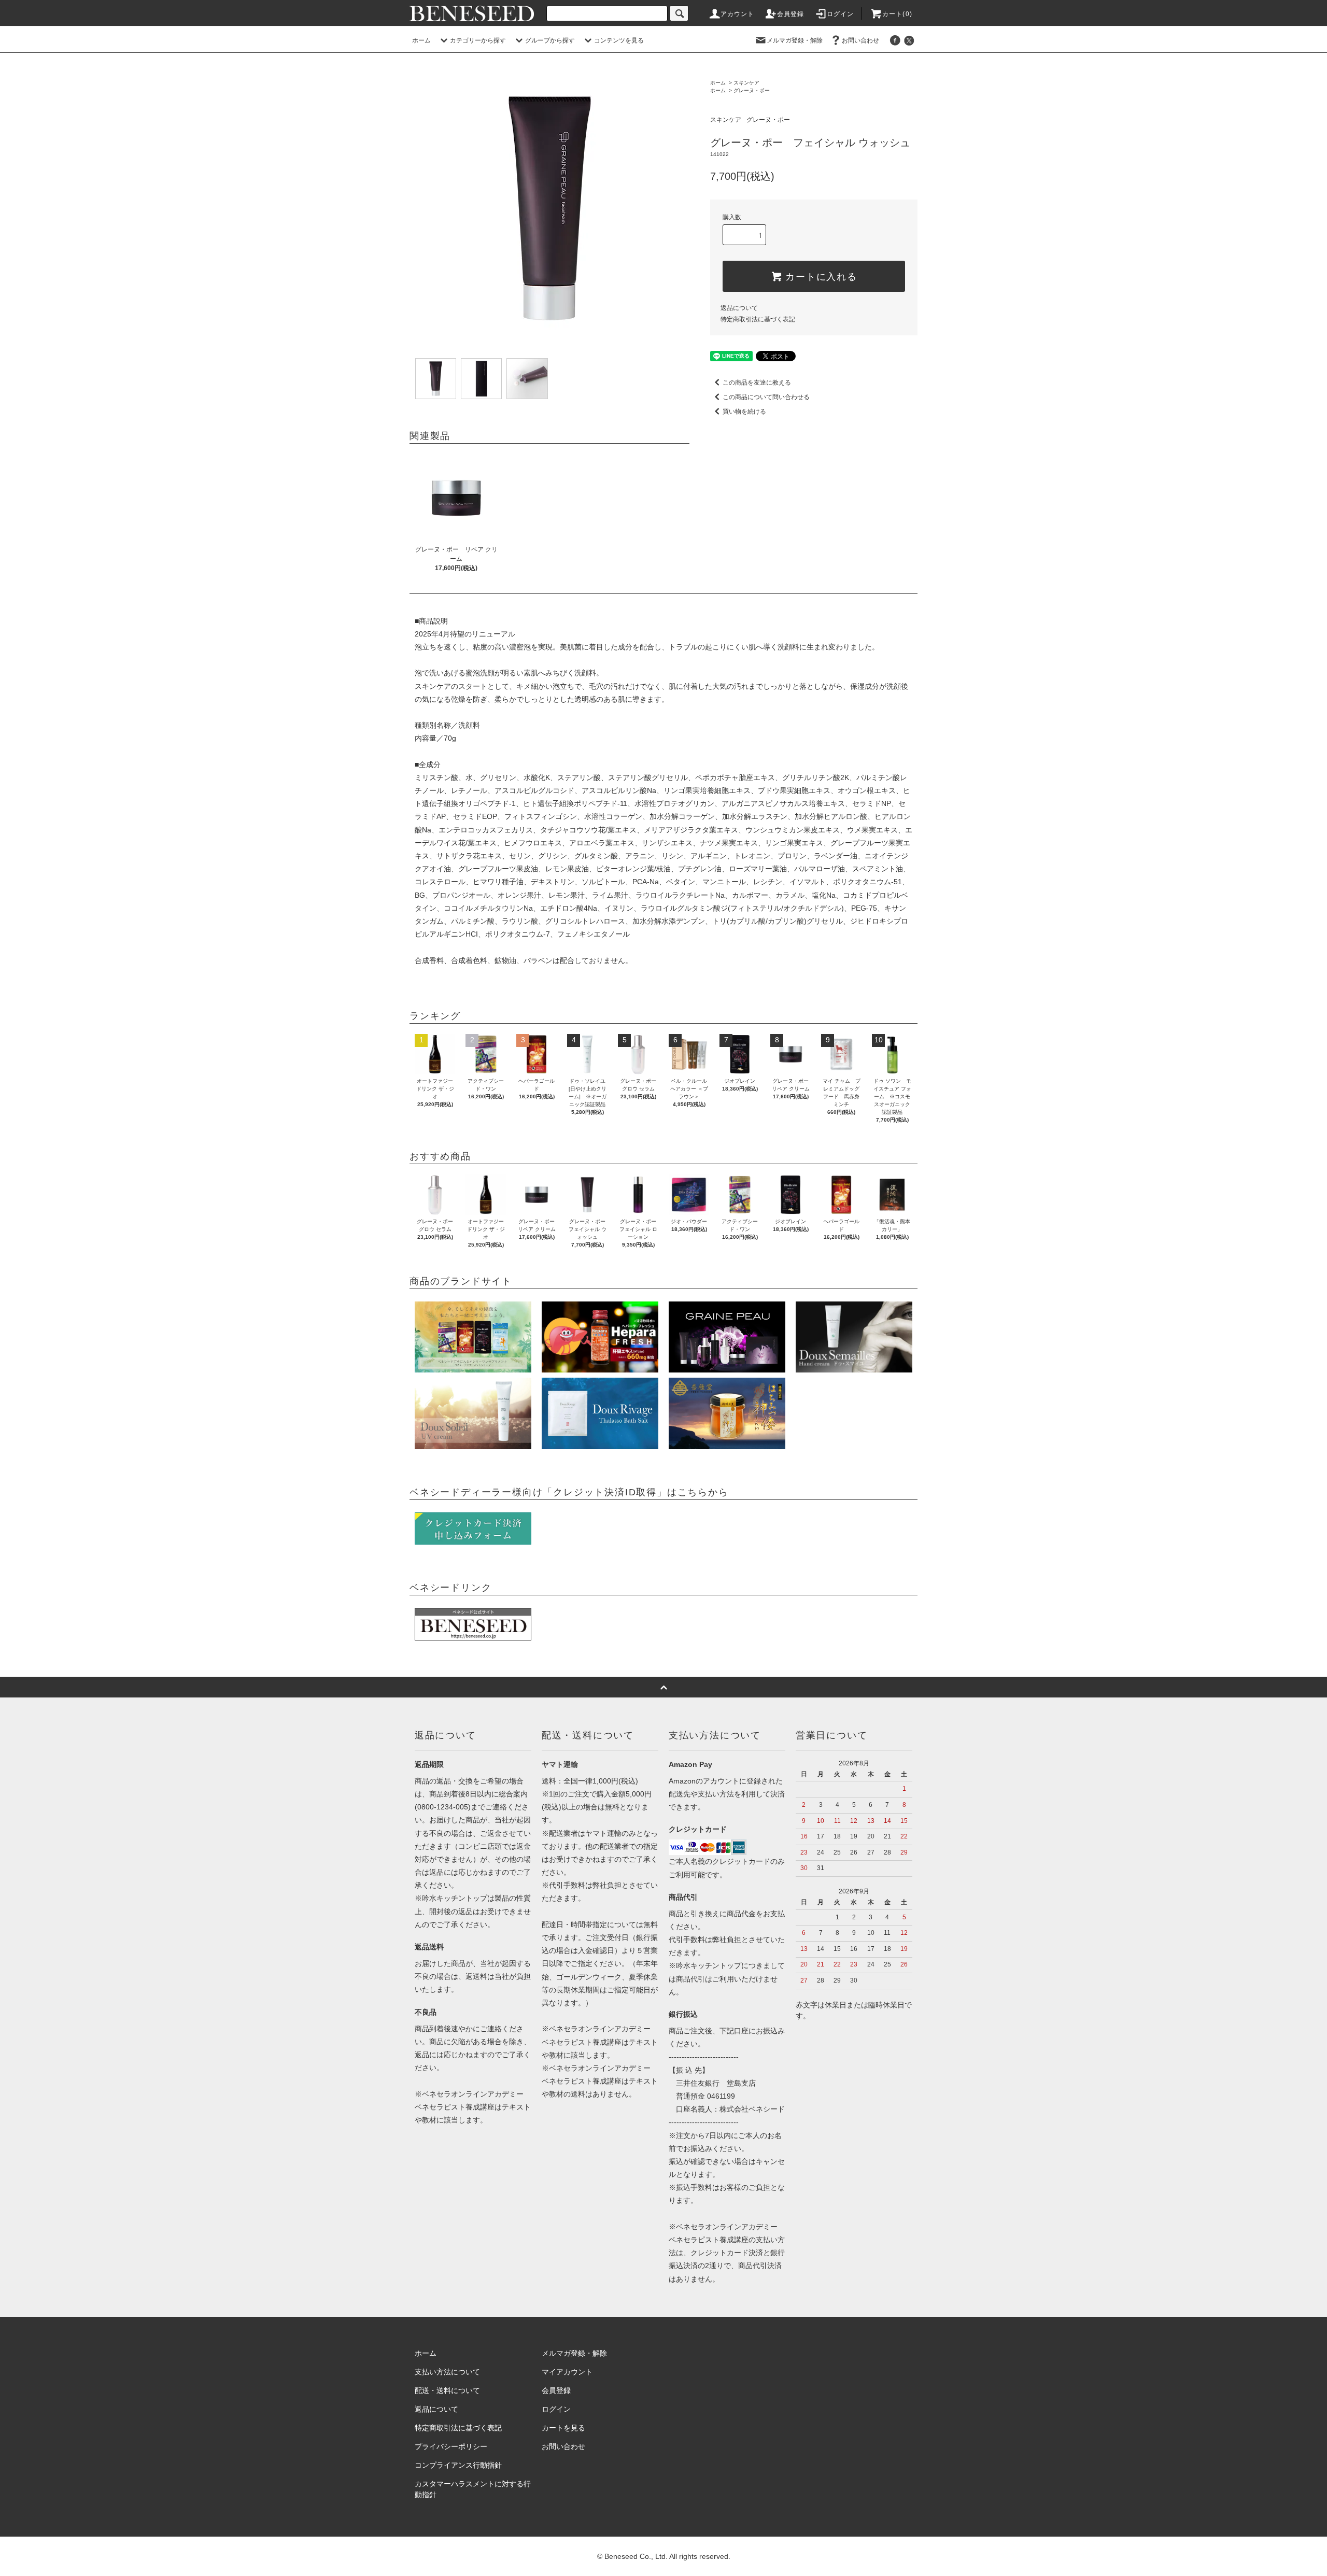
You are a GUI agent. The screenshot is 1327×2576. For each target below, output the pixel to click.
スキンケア (746, 83)
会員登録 (791, 14)
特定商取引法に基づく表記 (758, 319)
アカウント (738, 14)
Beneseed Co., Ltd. (637, 2556)
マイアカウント (567, 2372)
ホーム (421, 40)
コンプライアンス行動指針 (458, 2465)
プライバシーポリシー (451, 2446)
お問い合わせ (860, 40)
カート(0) (897, 14)
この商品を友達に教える (757, 383)
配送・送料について (447, 2390)
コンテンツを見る (619, 40)
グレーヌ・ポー (752, 90)
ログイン (841, 14)
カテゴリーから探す (478, 40)
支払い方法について (447, 2372)
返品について (739, 308)
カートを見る (563, 2428)
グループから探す (550, 40)
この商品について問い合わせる (766, 397)
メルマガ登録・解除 (795, 40)
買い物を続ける (744, 412)
